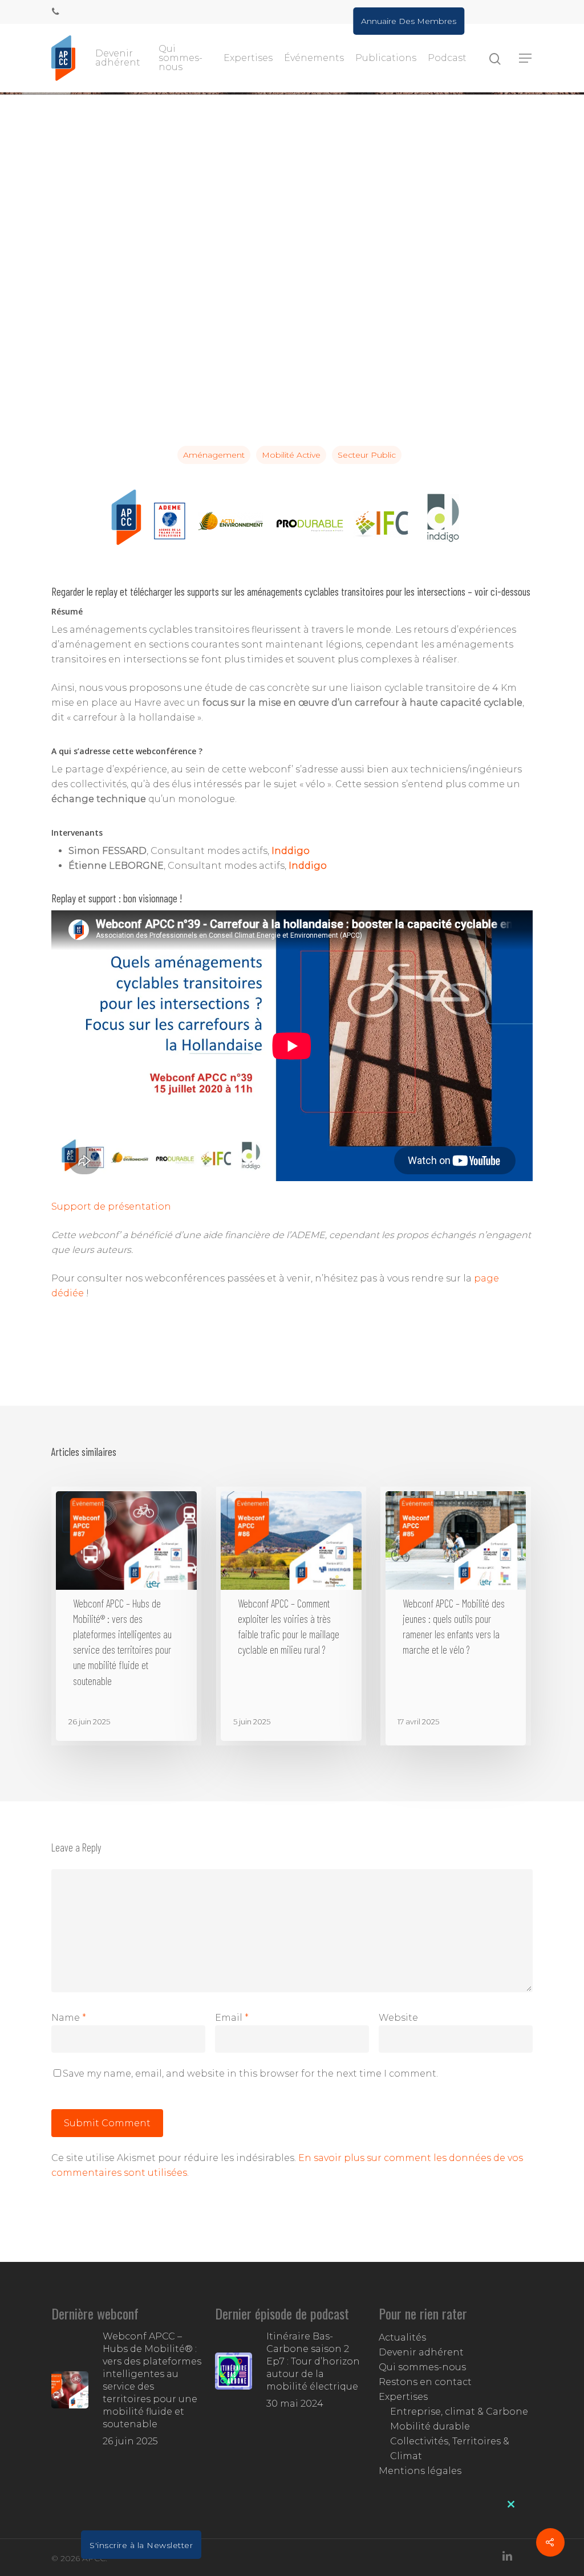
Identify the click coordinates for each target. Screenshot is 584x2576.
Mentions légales (420, 2471)
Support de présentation (111, 1206)
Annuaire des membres (409, 21)
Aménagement (214, 455)
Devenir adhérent (118, 58)
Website (398, 2018)
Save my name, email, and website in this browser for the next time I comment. (250, 2074)
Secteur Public (367, 455)
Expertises (248, 58)
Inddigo (291, 851)
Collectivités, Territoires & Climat (450, 2449)
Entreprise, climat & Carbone (459, 2412)
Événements (314, 58)
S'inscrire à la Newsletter (141, 2545)
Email (232, 2018)
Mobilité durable (430, 2426)
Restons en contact (425, 2382)
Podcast (447, 58)
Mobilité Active (291, 455)
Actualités (402, 2337)
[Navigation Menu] (526, 58)
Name (69, 2018)
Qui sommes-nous (181, 58)
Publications (386, 58)
